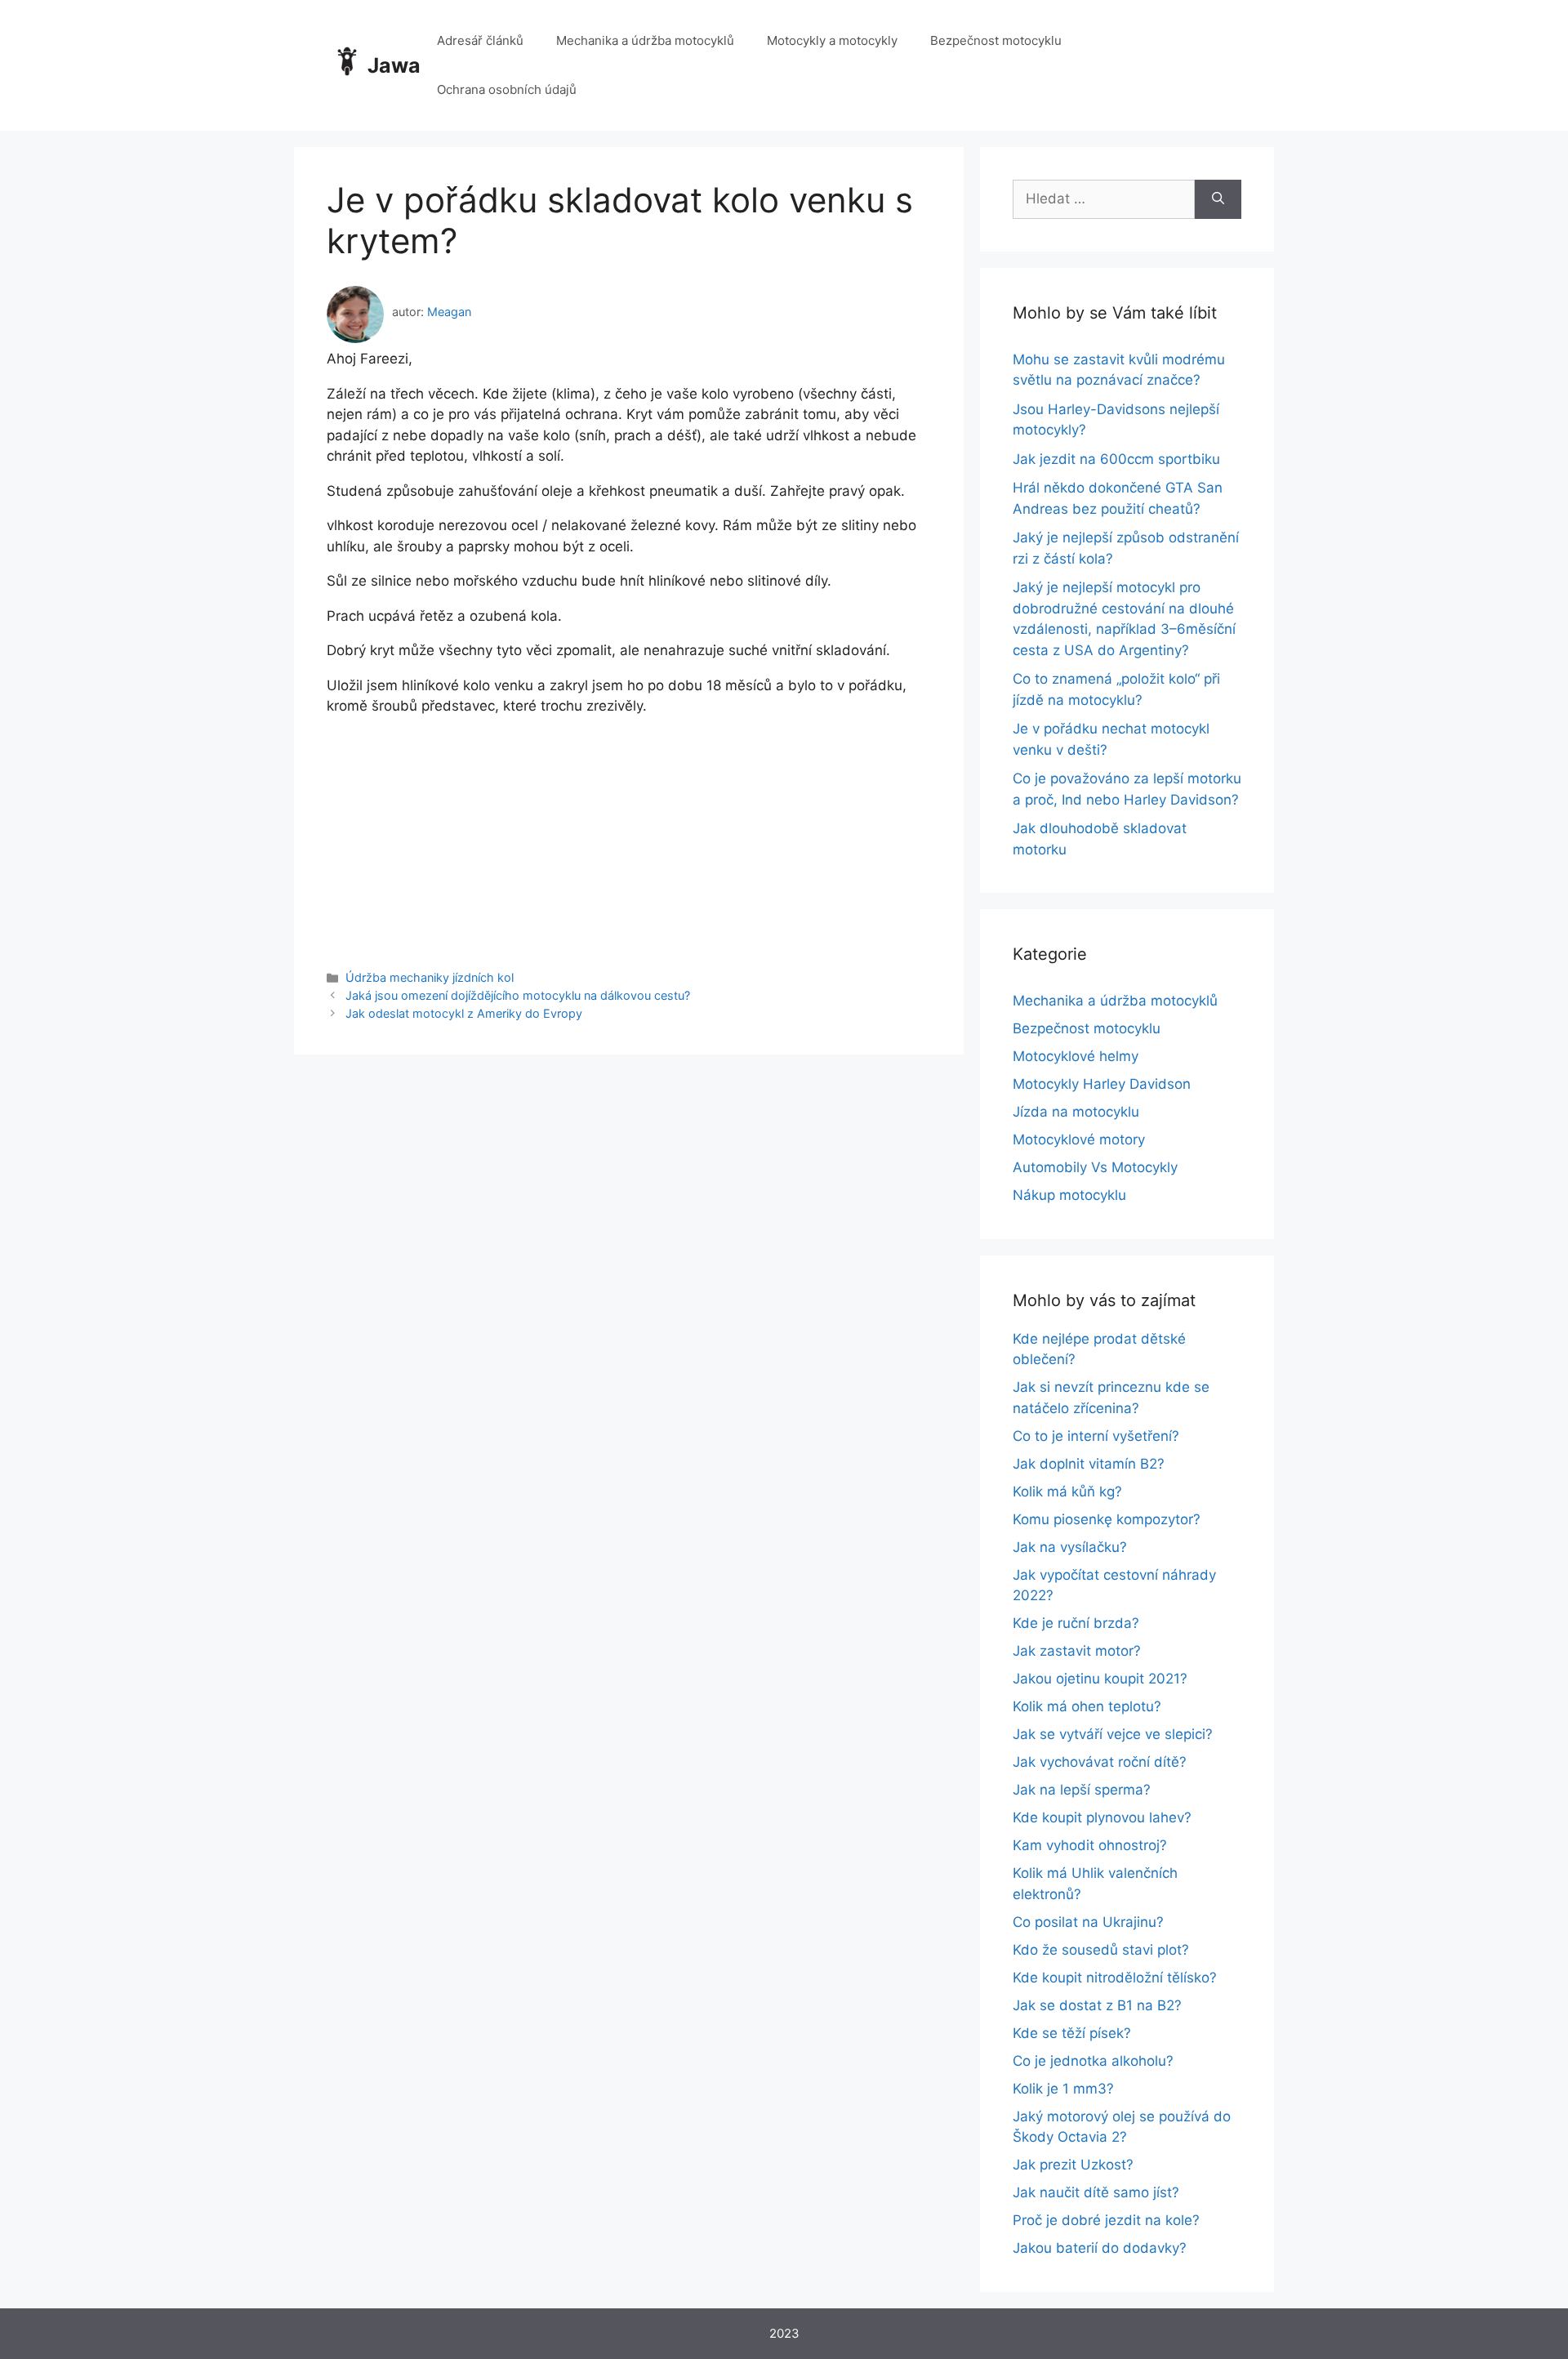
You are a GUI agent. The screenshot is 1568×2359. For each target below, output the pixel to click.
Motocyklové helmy (1076, 1056)
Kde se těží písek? (1072, 2033)
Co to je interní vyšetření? (1096, 1436)
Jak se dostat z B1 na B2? (1097, 2005)
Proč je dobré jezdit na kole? (1106, 2220)
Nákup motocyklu (1069, 1195)
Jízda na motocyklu (1076, 1112)
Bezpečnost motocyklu (996, 40)
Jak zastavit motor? (1077, 1651)
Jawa (394, 65)
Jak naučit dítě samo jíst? (1096, 2192)
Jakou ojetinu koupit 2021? (1100, 1679)
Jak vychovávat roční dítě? (1100, 1762)
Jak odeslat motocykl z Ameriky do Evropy (464, 1013)
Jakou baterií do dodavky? (1100, 2248)
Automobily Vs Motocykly (1095, 1167)
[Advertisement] (629, 832)
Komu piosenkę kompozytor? (1107, 1519)
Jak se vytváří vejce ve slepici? (1113, 1734)
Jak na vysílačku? (1070, 1547)
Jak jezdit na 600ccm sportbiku (1116, 459)
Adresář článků (480, 40)
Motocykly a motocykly (832, 40)
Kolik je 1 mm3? (1063, 2089)
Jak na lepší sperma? (1082, 1790)
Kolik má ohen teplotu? (1087, 1706)
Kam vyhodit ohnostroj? (1090, 1845)
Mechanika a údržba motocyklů (645, 40)
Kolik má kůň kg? (1067, 1492)
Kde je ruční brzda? (1076, 1623)
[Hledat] (1218, 199)
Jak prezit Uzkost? (1073, 2165)
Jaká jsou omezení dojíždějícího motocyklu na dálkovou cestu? (518, 995)
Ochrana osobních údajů (507, 89)
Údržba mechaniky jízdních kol (430, 977)
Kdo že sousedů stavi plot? (1101, 1950)
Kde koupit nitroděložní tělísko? (1115, 1978)
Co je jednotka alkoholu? (1093, 2061)
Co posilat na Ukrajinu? (1088, 1922)
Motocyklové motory (1079, 1139)
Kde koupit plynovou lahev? (1102, 1817)
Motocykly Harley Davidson (1102, 1084)
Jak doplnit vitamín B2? (1089, 1464)
